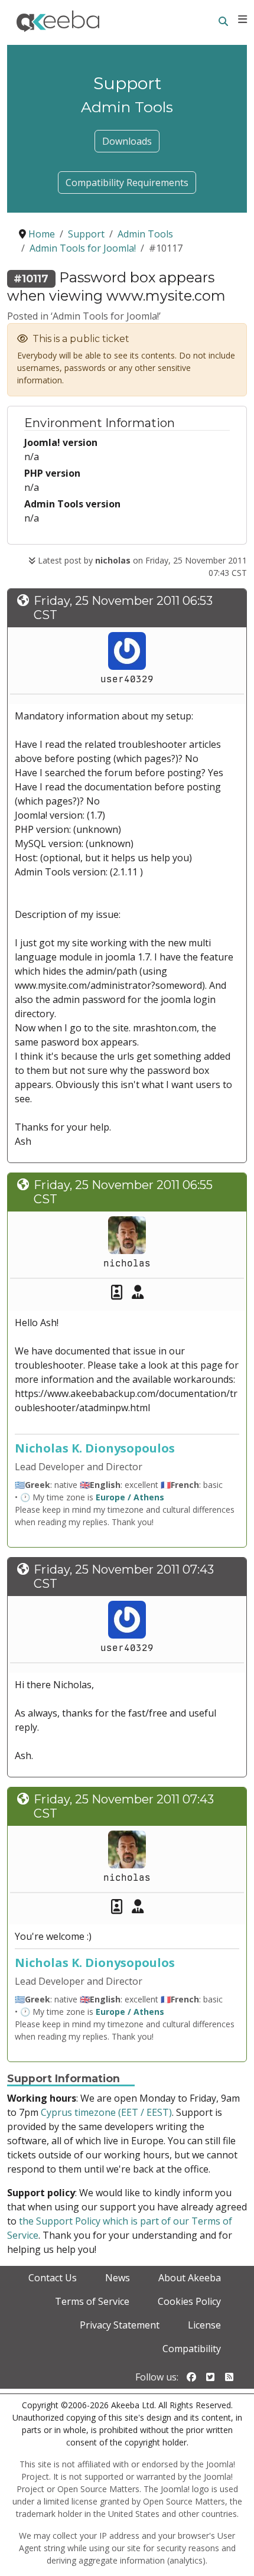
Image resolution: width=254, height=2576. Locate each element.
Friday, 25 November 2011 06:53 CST (123, 608)
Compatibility (192, 2349)
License (204, 2325)
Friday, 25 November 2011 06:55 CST (123, 1192)
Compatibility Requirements (127, 183)
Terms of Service (92, 2301)
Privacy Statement (120, 2325)
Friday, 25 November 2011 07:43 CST (124, 1577)
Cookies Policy (189, 2301)
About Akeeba (190, 2278)
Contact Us (53, 2278)
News (118, 2278)
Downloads (127, 141)
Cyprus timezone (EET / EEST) (106, 2112)
